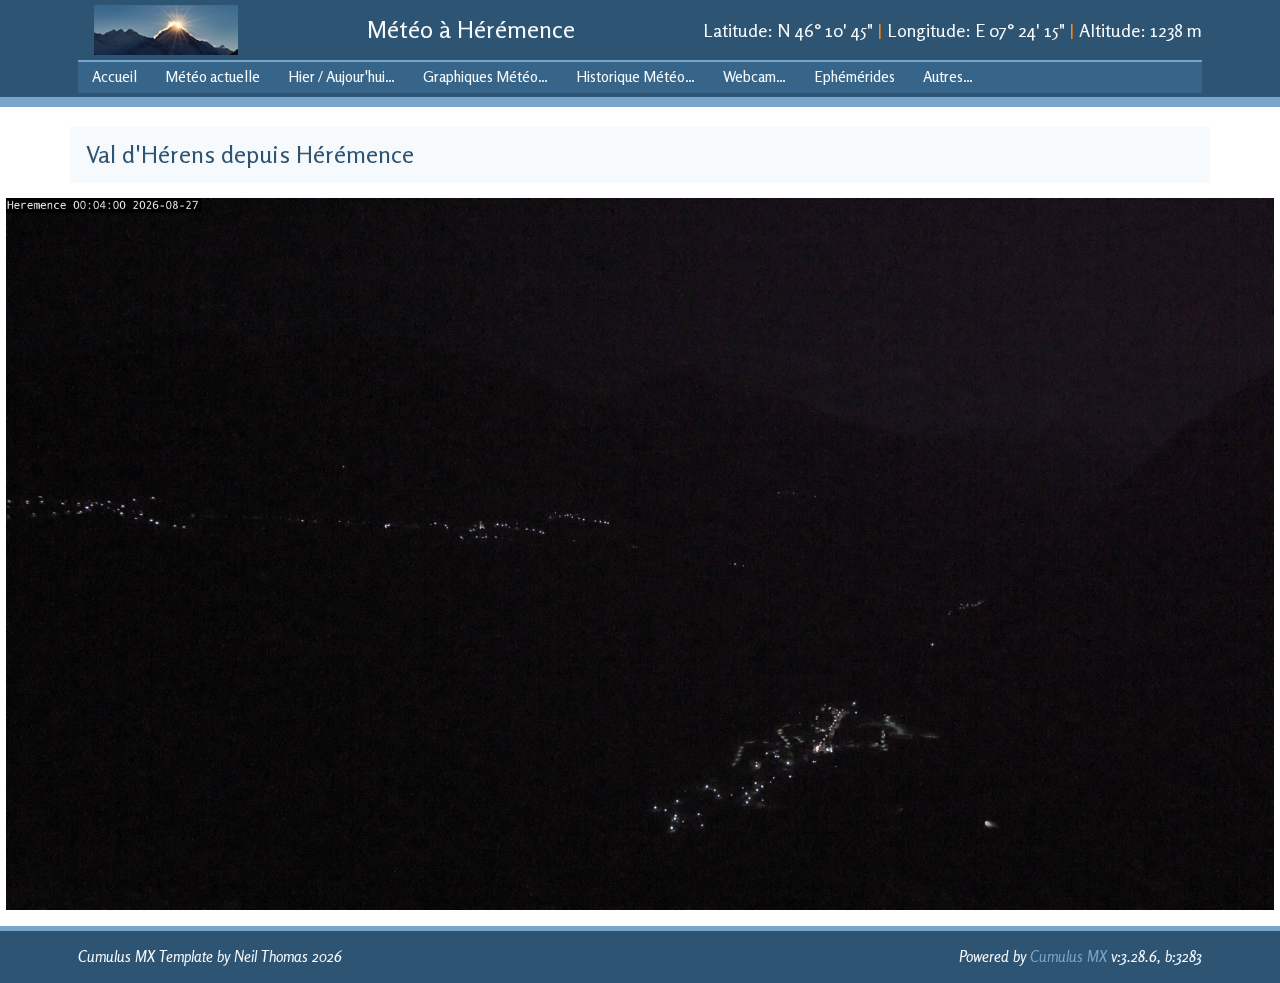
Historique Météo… (635, 76)
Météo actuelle (212, 76)
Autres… (948, 76)
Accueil (114, 76)
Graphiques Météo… (485, 76)
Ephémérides (854, 76)
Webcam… (754, 76)
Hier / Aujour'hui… (341, 76)
